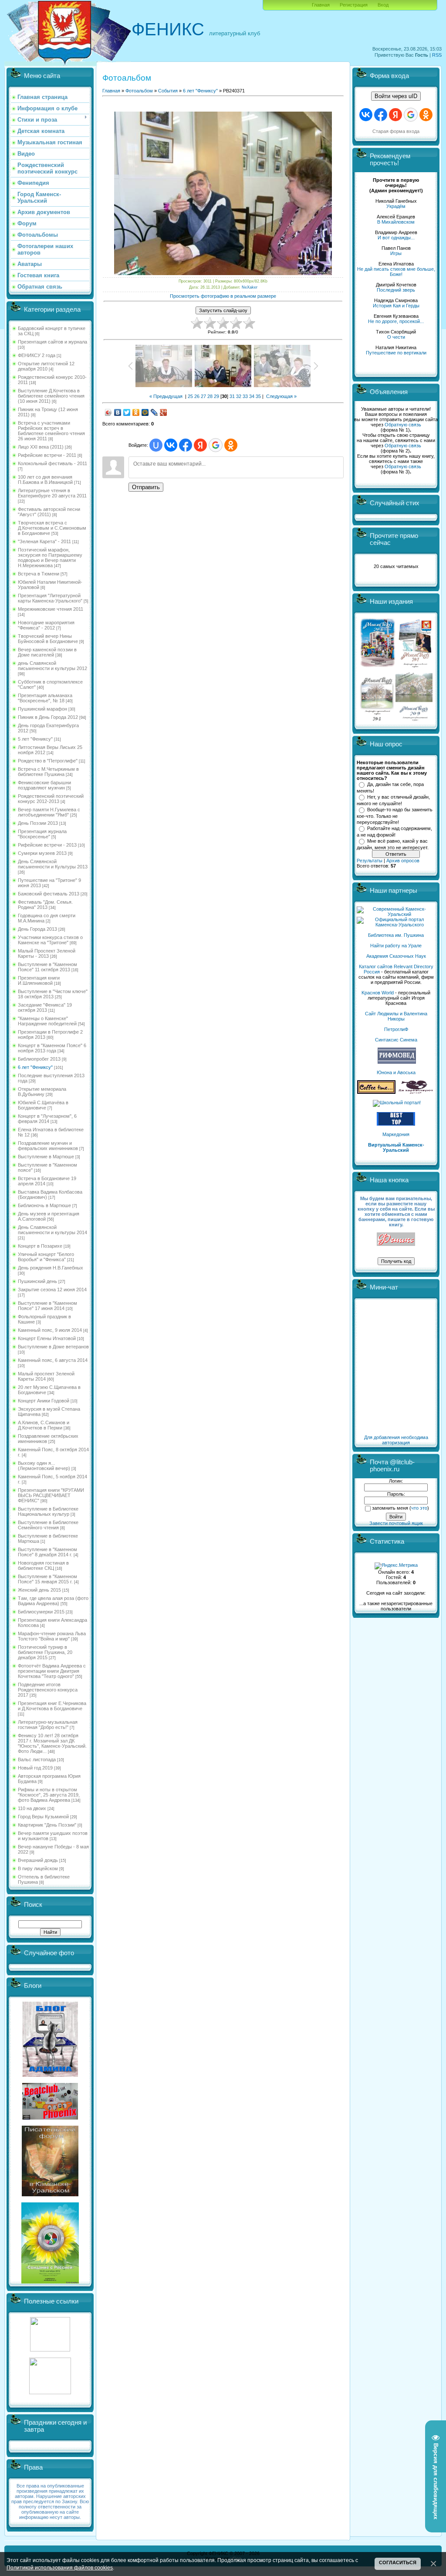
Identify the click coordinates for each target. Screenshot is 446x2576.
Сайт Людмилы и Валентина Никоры (396, 1016)
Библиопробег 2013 (39, 1059)
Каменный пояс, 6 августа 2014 (53, 1360)
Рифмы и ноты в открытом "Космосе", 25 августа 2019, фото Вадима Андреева (49, 1795)
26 (197, 396)
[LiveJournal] (154, 412)
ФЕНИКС (168, 29)
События (168, 91)
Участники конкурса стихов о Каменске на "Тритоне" (50, 940)
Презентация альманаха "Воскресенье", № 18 (45, 698)
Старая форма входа (396, 131)
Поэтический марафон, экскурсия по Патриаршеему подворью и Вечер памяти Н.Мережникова (50, 558)
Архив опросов (403, 861)
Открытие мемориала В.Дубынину (42, 1092)
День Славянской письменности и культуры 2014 (52, 1230)
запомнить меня (390, 1508)
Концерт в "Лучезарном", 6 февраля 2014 (47, 1119)
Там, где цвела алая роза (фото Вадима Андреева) (53, 1601)
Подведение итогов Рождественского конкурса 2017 (48, 1690)
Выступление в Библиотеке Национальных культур (48, 1511)
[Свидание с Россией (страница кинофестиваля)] (50, 2282)
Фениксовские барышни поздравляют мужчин (44, 785)
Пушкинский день (37, 1281)
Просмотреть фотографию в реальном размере (223, 296)
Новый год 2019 (35, 1768)
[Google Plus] (164, 412)
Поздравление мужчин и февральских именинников (48, 1146)
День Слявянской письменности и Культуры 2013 (53, 864)
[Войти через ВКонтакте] (171, 445)
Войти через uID (396, 96)
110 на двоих (32, 1808)
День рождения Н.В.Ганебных (51, 1268)
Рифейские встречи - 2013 (47, 845)
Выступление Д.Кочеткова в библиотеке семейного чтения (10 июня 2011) (51, 396)
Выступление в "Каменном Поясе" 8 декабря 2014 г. (47, 1552)
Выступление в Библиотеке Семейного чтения (48, 1525)
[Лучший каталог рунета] (396, 1124)
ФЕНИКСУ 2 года (37, 355)
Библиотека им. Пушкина (396, 935)
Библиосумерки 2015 (41, 1612)
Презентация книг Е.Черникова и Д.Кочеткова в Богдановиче (52, 1706)
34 (252, 396)
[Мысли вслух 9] (414, 719)
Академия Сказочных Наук (396, 956)
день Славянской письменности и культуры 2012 (52, 666)
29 (216, 396)
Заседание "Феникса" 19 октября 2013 (45, 1007)
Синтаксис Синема (396, 1040)
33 (245, 396)
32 (239, 396)
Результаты (370, 861)
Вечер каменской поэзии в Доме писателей (47, 652)
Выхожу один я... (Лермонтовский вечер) (44, 1466)
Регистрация (354, 5)
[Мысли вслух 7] (415, 667)
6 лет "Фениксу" (35, 1067)
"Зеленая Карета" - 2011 (44, 541)
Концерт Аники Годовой (44, 1401)
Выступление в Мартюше (46, 1157)
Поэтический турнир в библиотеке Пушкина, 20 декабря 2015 (45, 1652)
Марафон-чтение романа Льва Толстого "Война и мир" (52, 1636)
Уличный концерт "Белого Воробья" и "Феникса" (46, 1257)
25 (190, 396)
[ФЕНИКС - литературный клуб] (396, 1240)
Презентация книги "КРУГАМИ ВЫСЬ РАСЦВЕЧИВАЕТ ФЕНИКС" (51, 1495)
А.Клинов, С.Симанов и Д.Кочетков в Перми (44, 1425)
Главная (321, 5)
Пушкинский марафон (42, 709)
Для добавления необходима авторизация (396, 1440)
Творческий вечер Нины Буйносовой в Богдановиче (48, 639)
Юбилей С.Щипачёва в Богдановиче (43, 1105)
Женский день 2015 (39, 1590)
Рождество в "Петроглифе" (48, 761)
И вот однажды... (396, 238)
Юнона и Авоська (396, 1072)
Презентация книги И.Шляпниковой (39, 980)
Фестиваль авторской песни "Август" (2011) (49, 512)
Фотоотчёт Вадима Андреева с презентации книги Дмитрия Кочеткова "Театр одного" (52, 1671)
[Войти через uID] (156, 445)
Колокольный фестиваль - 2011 (52, 463)
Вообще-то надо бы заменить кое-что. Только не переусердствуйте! (395, 816)
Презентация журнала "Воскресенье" (42, 834)
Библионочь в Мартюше (44, 1205)
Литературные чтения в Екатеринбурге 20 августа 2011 (52, 493)
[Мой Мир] (145, 412)
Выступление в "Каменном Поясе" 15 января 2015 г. (47, 1579)
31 (232, 396)
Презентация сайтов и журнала (52, 342)
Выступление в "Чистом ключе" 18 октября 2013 (53, 994)
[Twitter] (127, 412)
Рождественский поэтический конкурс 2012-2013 (51, 799)
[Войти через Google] (216, 445)
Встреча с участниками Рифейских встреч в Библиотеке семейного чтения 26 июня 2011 (51, 431)
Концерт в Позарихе (40, 1246)
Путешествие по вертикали (396, 353)
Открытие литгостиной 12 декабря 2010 (46, 366)
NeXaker (250, 287)
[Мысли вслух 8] (377, 719)
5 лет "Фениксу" (35, 739)
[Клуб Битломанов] (50, 2118)
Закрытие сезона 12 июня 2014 (52, 1290)
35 (258, 396)
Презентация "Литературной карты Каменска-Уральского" (50, 598)
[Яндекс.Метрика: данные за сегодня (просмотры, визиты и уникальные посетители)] (396, 1566)
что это (419, 1508)
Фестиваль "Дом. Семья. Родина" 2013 (45, 905)
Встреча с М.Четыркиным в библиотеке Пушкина (48, 772)
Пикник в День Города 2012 (48, 717)
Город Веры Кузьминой (43, 1817)
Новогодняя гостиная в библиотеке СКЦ (43, 1565)
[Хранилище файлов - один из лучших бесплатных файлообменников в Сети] (50, 2392)
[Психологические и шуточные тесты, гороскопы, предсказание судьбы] (50, 2350)
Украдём (396, 206)
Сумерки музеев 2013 (42, 853)
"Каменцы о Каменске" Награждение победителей (47, 1021)
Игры (396, 253)
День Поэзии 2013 (38, 823)
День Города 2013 (37, 929)
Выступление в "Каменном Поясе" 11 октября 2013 (47, 967)
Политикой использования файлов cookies (60, 2567)
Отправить (146, 487)
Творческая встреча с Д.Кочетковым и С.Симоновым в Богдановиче (52, 528)
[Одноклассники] (136, 412)
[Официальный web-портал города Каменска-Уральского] (396, 925)
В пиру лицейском (38, 1868)
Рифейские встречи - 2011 (47, 455)
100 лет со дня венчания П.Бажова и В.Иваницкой (45, 480)
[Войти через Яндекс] (200, 445)
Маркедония (396, 1134)
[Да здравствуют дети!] (416, 1092)
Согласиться (398, 2562)
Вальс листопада (37, 1759)
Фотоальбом (139, 91)
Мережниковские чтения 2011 (51, 609)
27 (203, 396)
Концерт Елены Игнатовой (47, 1338)
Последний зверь (396, 290)
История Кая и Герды (396, 306)
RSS (437, 55)
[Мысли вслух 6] (378, 667)
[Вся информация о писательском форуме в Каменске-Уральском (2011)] (50, 2195)
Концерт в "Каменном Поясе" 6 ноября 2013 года (52, 1048)
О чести (396, 337)
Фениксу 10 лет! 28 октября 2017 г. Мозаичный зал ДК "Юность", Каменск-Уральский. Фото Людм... (52, 1743)
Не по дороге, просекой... (396, 321)
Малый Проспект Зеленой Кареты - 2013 (47, 953)
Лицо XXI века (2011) (41, 447)
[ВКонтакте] (118, 412)
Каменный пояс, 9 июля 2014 (50, 1330)
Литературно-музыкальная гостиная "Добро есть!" (48, 1725)
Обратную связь (403, 425)
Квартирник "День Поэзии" (47, 1825)
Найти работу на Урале (396, 946)
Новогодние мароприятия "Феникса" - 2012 (46, 625)
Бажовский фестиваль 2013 (49, 894)
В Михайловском (396, 222)
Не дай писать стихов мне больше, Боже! (396, 272)
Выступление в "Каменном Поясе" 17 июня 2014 (47, 1306)
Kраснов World (378, 993)
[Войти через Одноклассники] (231, 445)
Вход (383, 5)
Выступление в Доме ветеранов (53, 1347)
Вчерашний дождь (38, 1860)
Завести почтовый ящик (396, 1523)
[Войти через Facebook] (186, 445)
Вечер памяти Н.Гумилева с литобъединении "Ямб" (49, 812)
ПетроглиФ (396, 1029)
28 (210, 396)
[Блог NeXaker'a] (50, 2075)
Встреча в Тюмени (39, 574)
